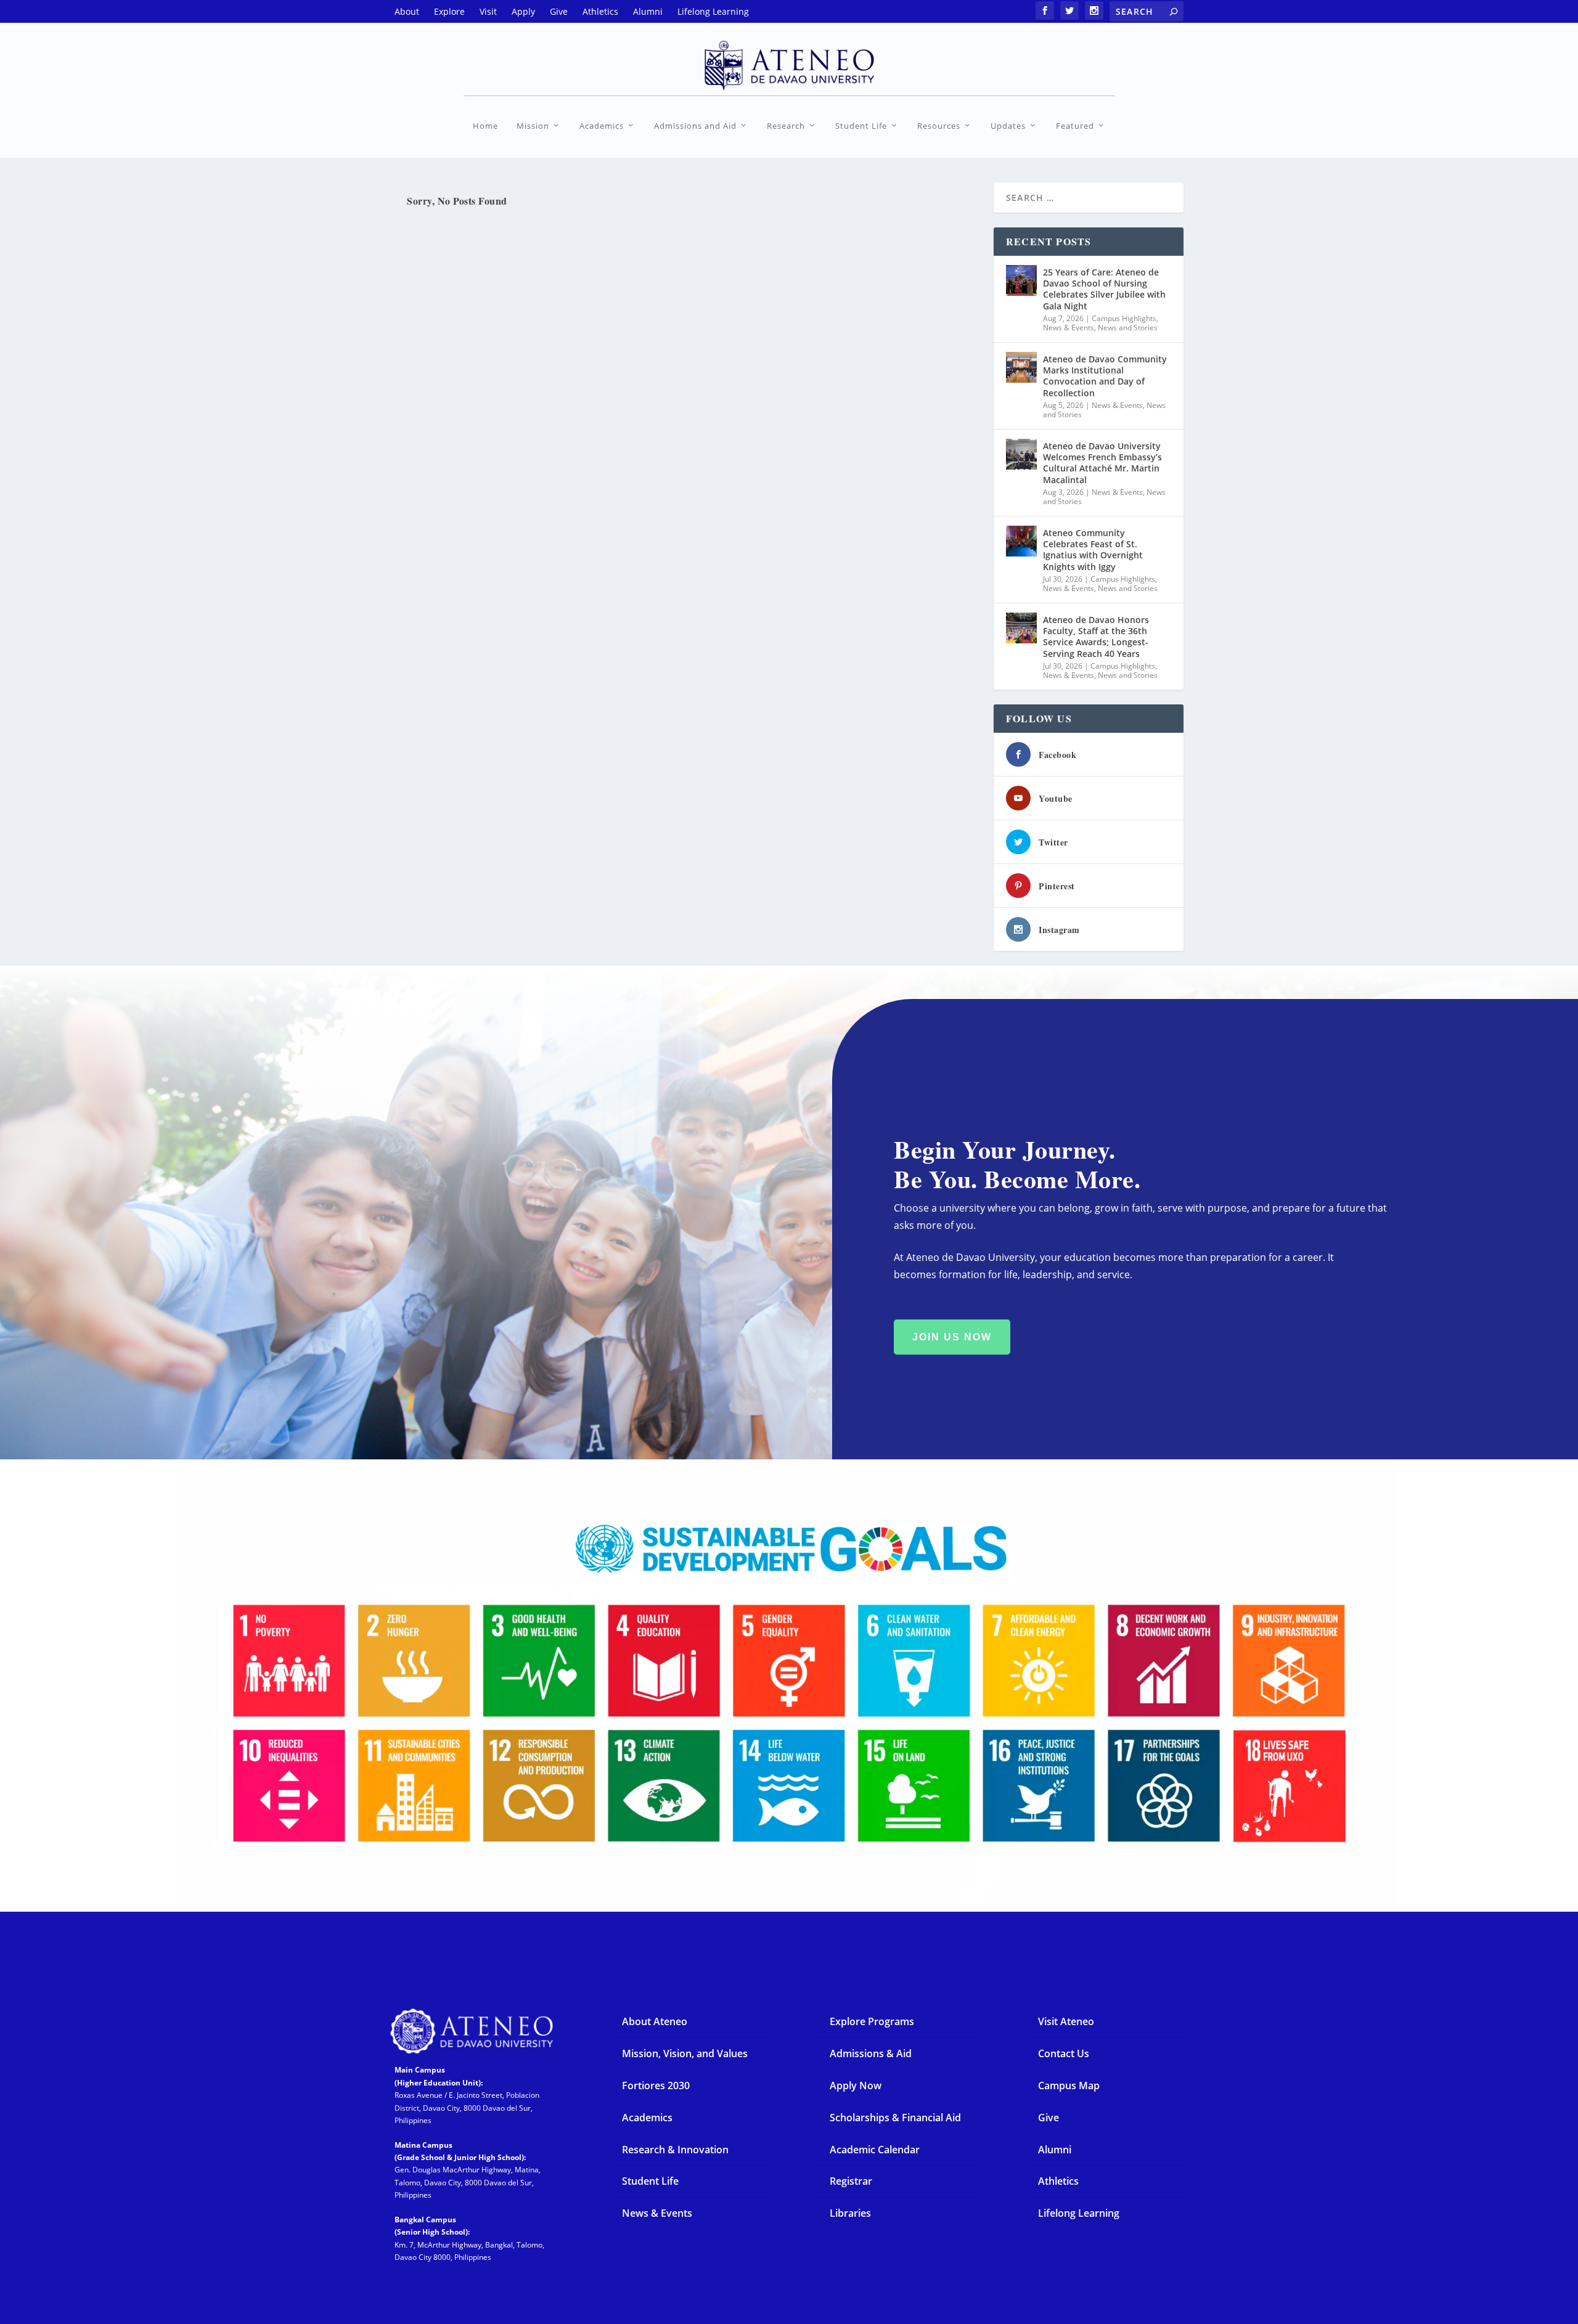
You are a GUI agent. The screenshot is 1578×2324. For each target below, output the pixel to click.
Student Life (861, 126)
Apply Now (856, 2085)
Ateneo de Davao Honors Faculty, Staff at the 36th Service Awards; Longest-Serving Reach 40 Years (1096, 637)
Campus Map (1069, 2085)
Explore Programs (872, 2021)
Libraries (850, 2213)
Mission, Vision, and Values (685, 2053)
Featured (1075, 126)
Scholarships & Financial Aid (895, 2118)
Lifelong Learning (1079, 2213)
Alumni (1055, 2150)
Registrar (851, 2181)
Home (485, 126)
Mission (533, 126)
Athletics (1058, 2181)
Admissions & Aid (871, 2053)
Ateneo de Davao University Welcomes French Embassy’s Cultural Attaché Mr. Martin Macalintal (1102, 463)
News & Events (1069, 328)
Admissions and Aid (695, 126)
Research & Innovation (675, 2150)
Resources (939, 126)
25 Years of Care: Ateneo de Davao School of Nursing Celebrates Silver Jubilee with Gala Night (1104, 289)
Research (786, 126)
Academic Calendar (875, 2150)
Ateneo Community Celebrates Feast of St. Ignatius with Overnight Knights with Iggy (1093, 550)
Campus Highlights (1124, 318)
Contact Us (1064, 2053)
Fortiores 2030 (656, 2085)
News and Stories (1128, 328)
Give (1049, 2118)
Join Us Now (952, 1337)
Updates (1008, 126)
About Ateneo (655, 2021)
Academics (602, 126)
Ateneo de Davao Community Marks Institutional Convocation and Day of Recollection (1105, 376)
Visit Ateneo (1066, 2021)
